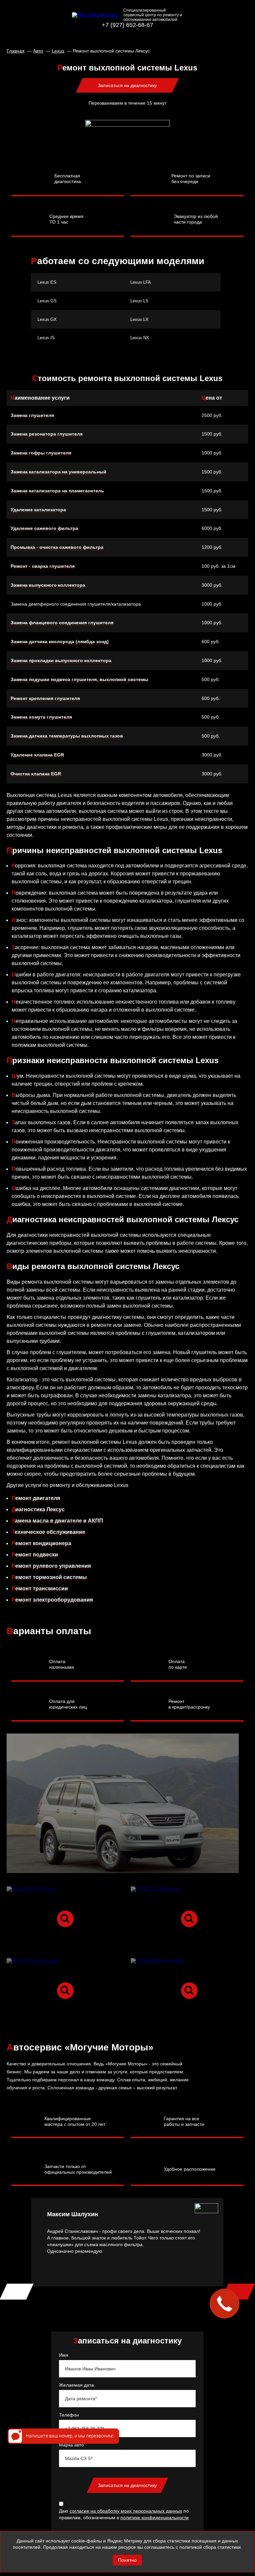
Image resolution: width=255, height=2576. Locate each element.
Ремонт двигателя (36, 1498)
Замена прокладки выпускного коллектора (61, 660)
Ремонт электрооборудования (52, 1600)
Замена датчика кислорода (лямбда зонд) (60, 642)
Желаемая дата (76, 2385)
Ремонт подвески (35, 1555)
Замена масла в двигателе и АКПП (57, 1521)
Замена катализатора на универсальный (59, 472)
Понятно (127, 2560)
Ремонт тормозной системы (49, 1577)
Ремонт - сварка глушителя (43, 566)
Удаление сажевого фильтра (44, 528)
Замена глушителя (32, 415)
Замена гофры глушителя (41, 453)
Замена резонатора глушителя (47, 434)
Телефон (69, 2415)
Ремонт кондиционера (41, 1543)
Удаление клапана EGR (37, 755)
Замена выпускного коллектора (48, 585)
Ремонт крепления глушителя (45, 698)
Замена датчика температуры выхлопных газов (67, 736)
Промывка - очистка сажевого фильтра (57, 547)
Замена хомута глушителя (41, 717)
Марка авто (71, 2445)
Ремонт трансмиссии (40, 1588)
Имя (64, 2355)
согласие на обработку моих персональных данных (126, 2511)
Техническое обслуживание (48, 1532)
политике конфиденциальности (155, 2518)
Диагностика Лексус (38, 1509)
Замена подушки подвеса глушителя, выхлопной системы (80, 679)
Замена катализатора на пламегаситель (57, 491)
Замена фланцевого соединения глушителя (62, 623)
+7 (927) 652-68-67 (127, 25)
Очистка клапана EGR (36, 774)
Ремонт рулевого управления (51, 1566)
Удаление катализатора (38, 510)
